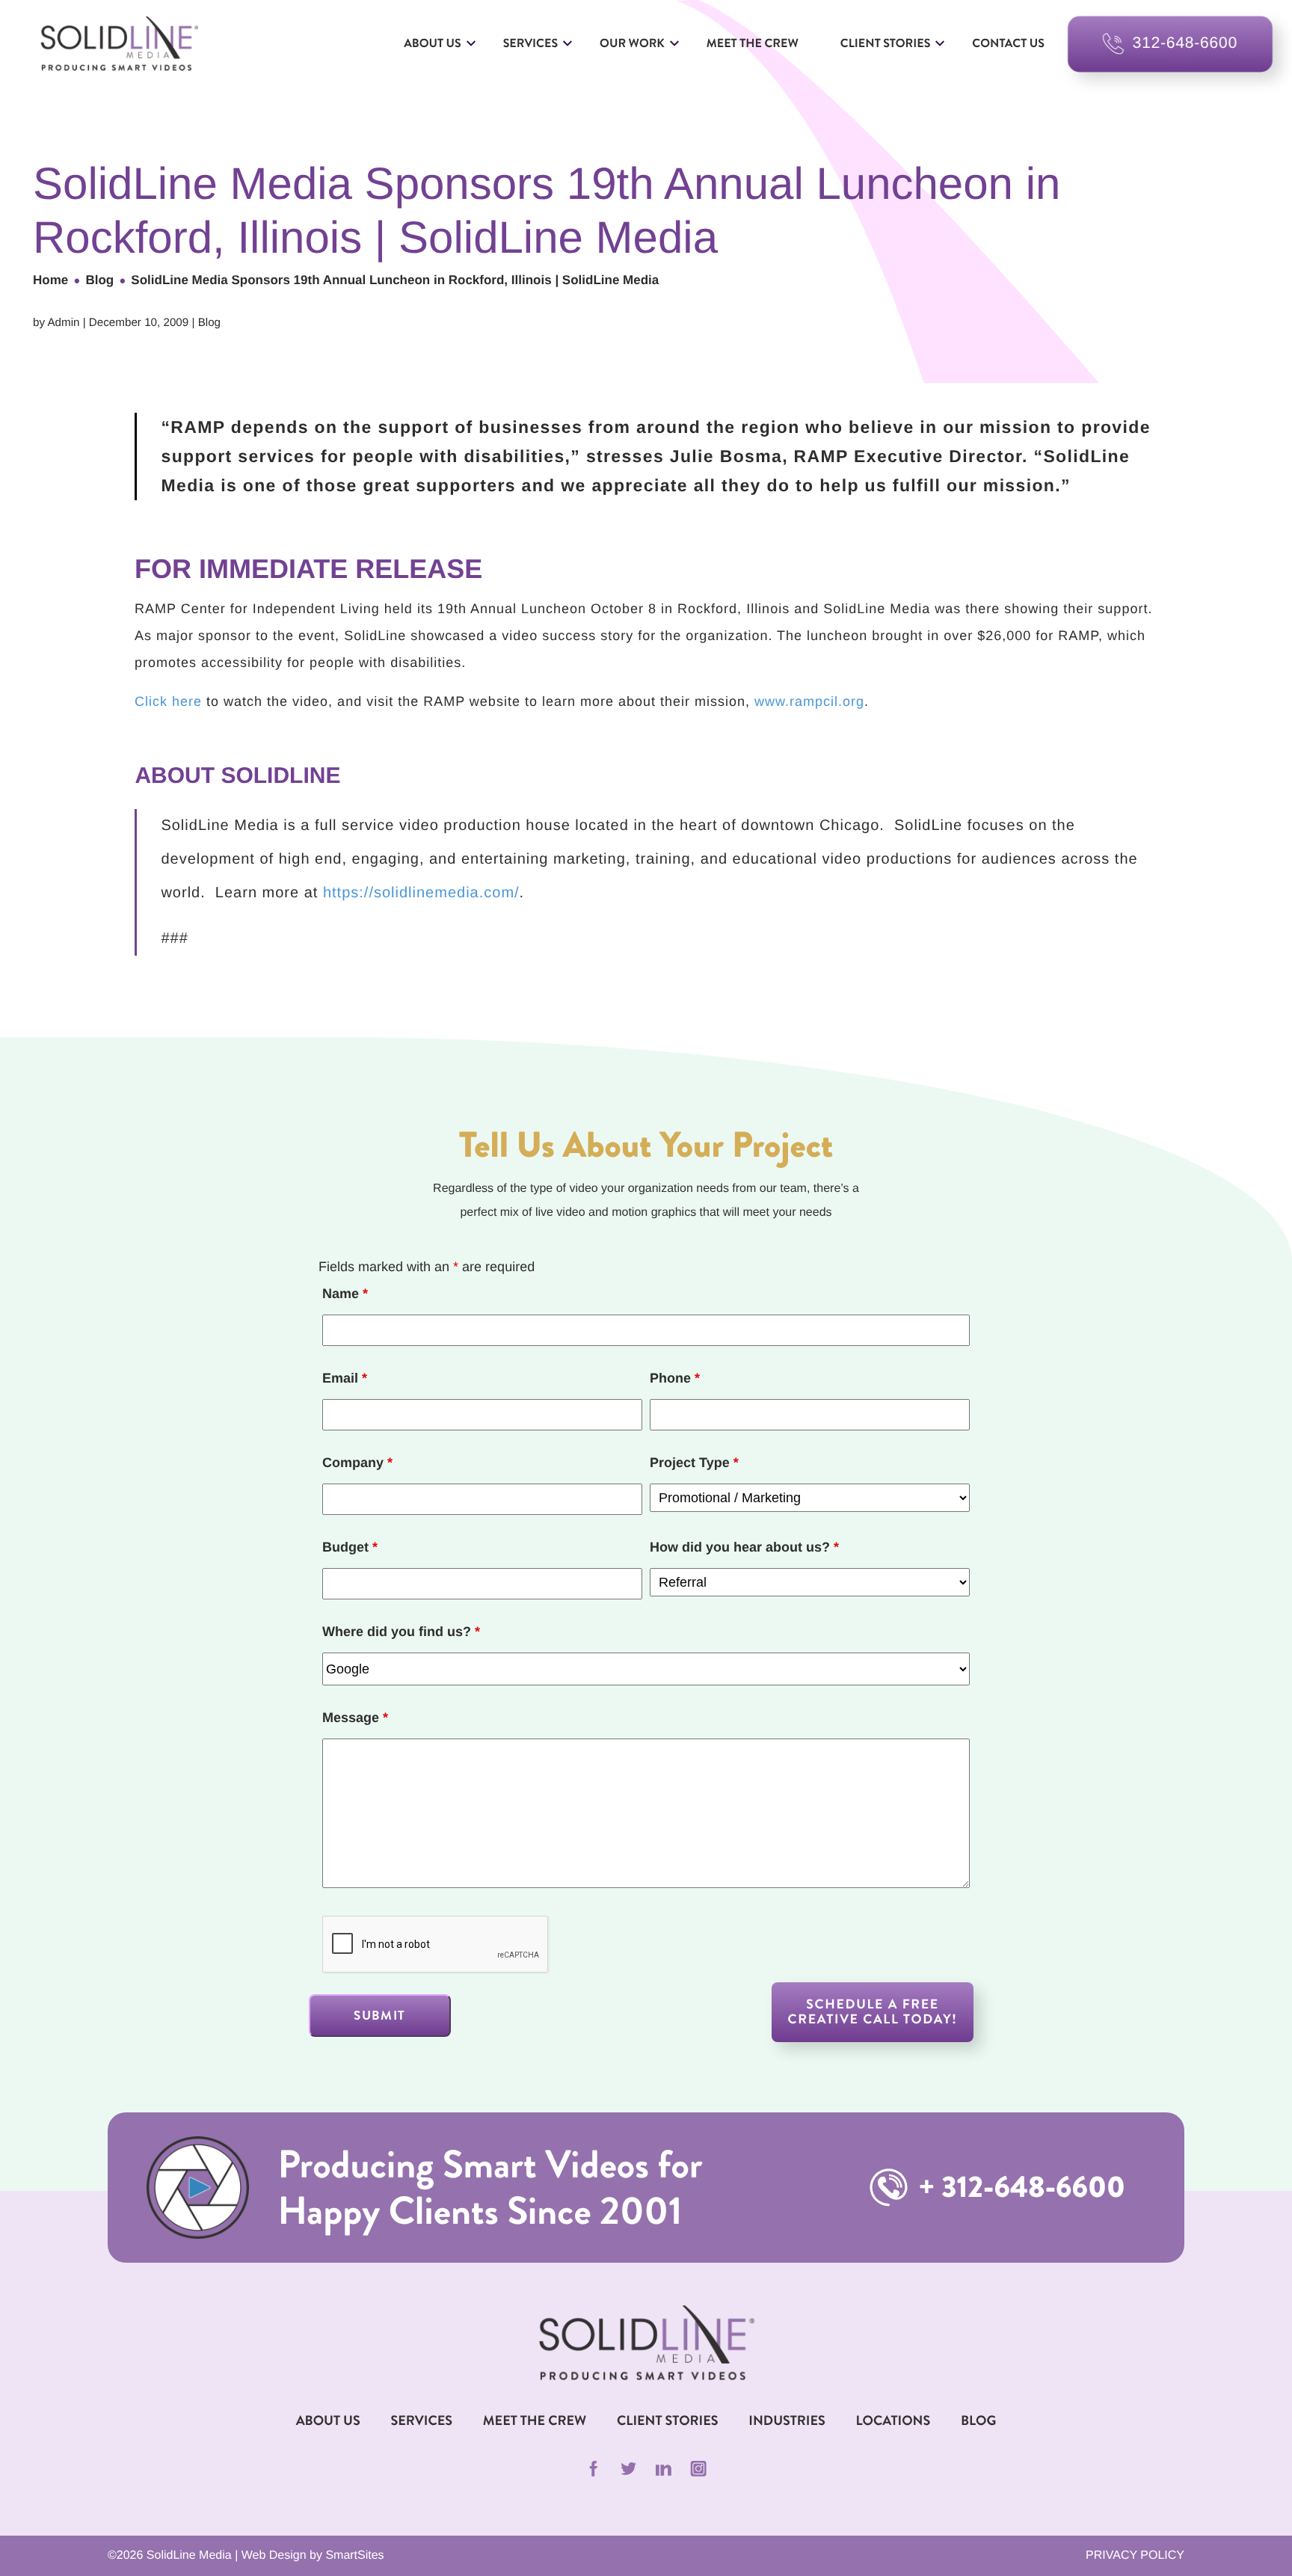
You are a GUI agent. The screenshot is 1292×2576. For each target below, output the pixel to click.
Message (355, 1718)
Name (345, 1294)
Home (50, 280)
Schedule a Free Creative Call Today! (873, 2012)
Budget (350, 1547)
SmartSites (354, 2555)
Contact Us (1008, 44)
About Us (433, 44)
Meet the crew (753, 44)
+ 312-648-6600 (1019, 2188)
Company (357, 1463)
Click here (168, 701)
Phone (675, 1378)
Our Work (632, 44)
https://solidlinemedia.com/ (421, 893)
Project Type (694, 1463)
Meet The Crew (535, 2420)
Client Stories (885, 44)
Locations (893, 2420)
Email (345, 1378)
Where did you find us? (401, 1632)
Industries (787, 2420)
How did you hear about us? (744, 1547)
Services (530, 44)
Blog (99, 280)
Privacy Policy (1135, 2555)
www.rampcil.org (809, 701)
